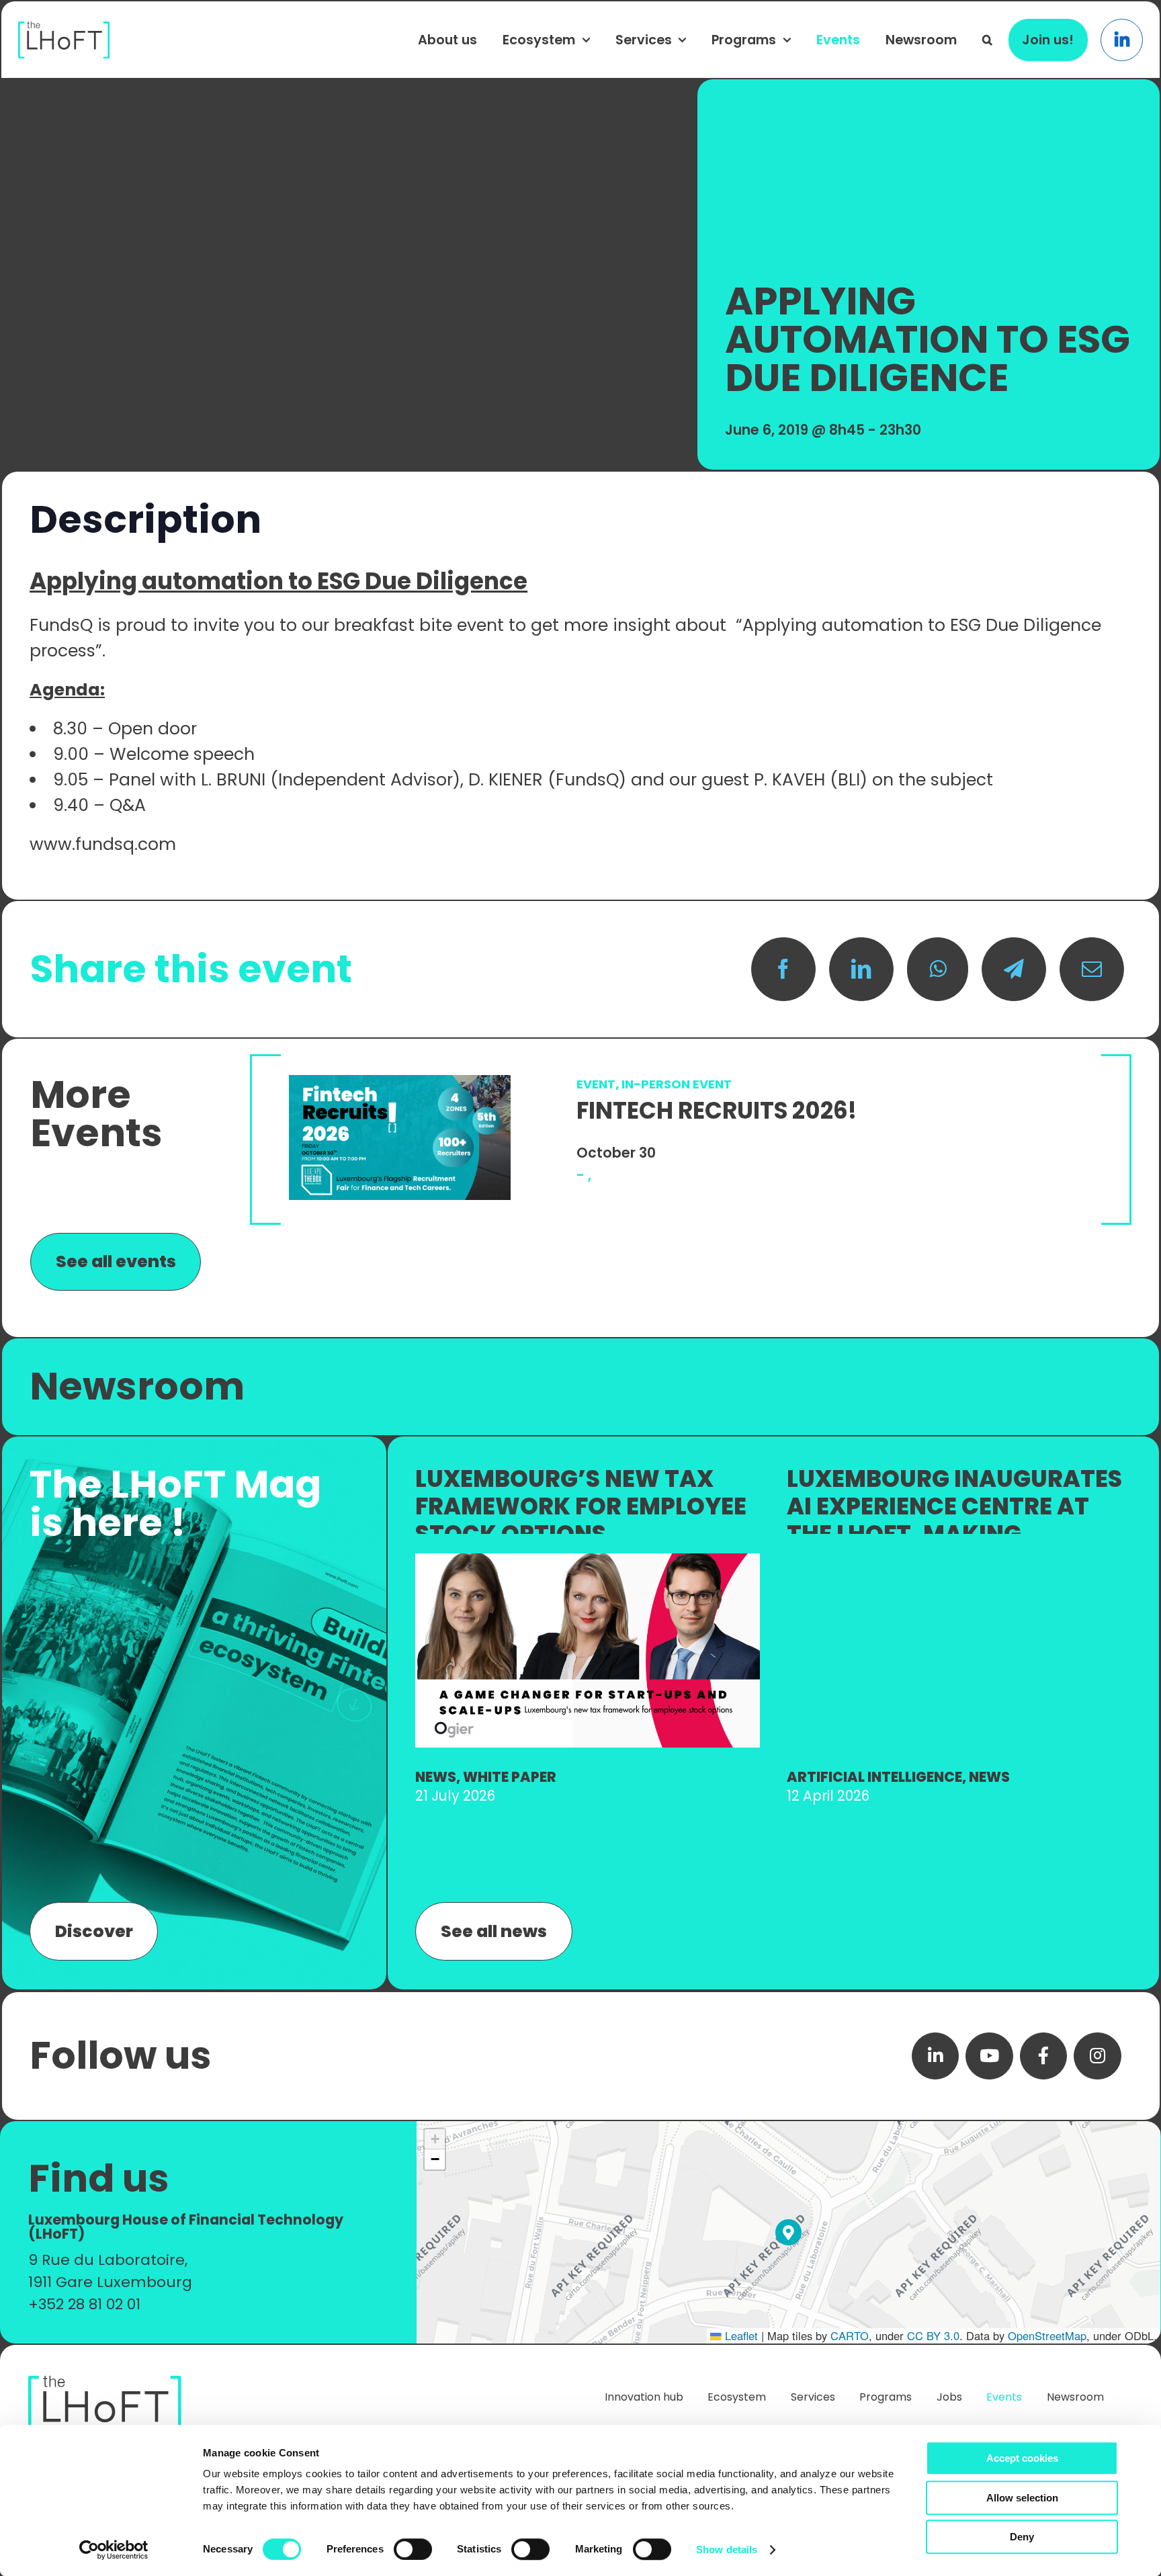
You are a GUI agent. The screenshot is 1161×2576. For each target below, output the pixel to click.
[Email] (1092, 970)
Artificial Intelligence (874, 1777)
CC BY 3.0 (933, 2335)
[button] (987, 40)
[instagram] (1098, 2056)
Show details (727, 2549)
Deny (1022, 2537)
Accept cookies (1022, 2458)
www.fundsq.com (103, 844)
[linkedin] (936, 2056)
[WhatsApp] (938, 970)
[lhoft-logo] (64, 29)
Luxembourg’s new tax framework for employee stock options (581, 1506)
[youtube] (989, 2056)
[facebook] (1044, 2056)
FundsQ (61, 625)
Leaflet (740, 2335)
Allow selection (1022, 2498)
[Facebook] (783, 970)
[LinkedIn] (861, 970)
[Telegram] (1014, 970)
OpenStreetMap (1047, 2335)
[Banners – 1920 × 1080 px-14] (588, 1560)
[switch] (413, 2549)
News (436, 1777)
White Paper (510, 1777)
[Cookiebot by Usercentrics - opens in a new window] (114, 2550)
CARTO (850, 2335)
